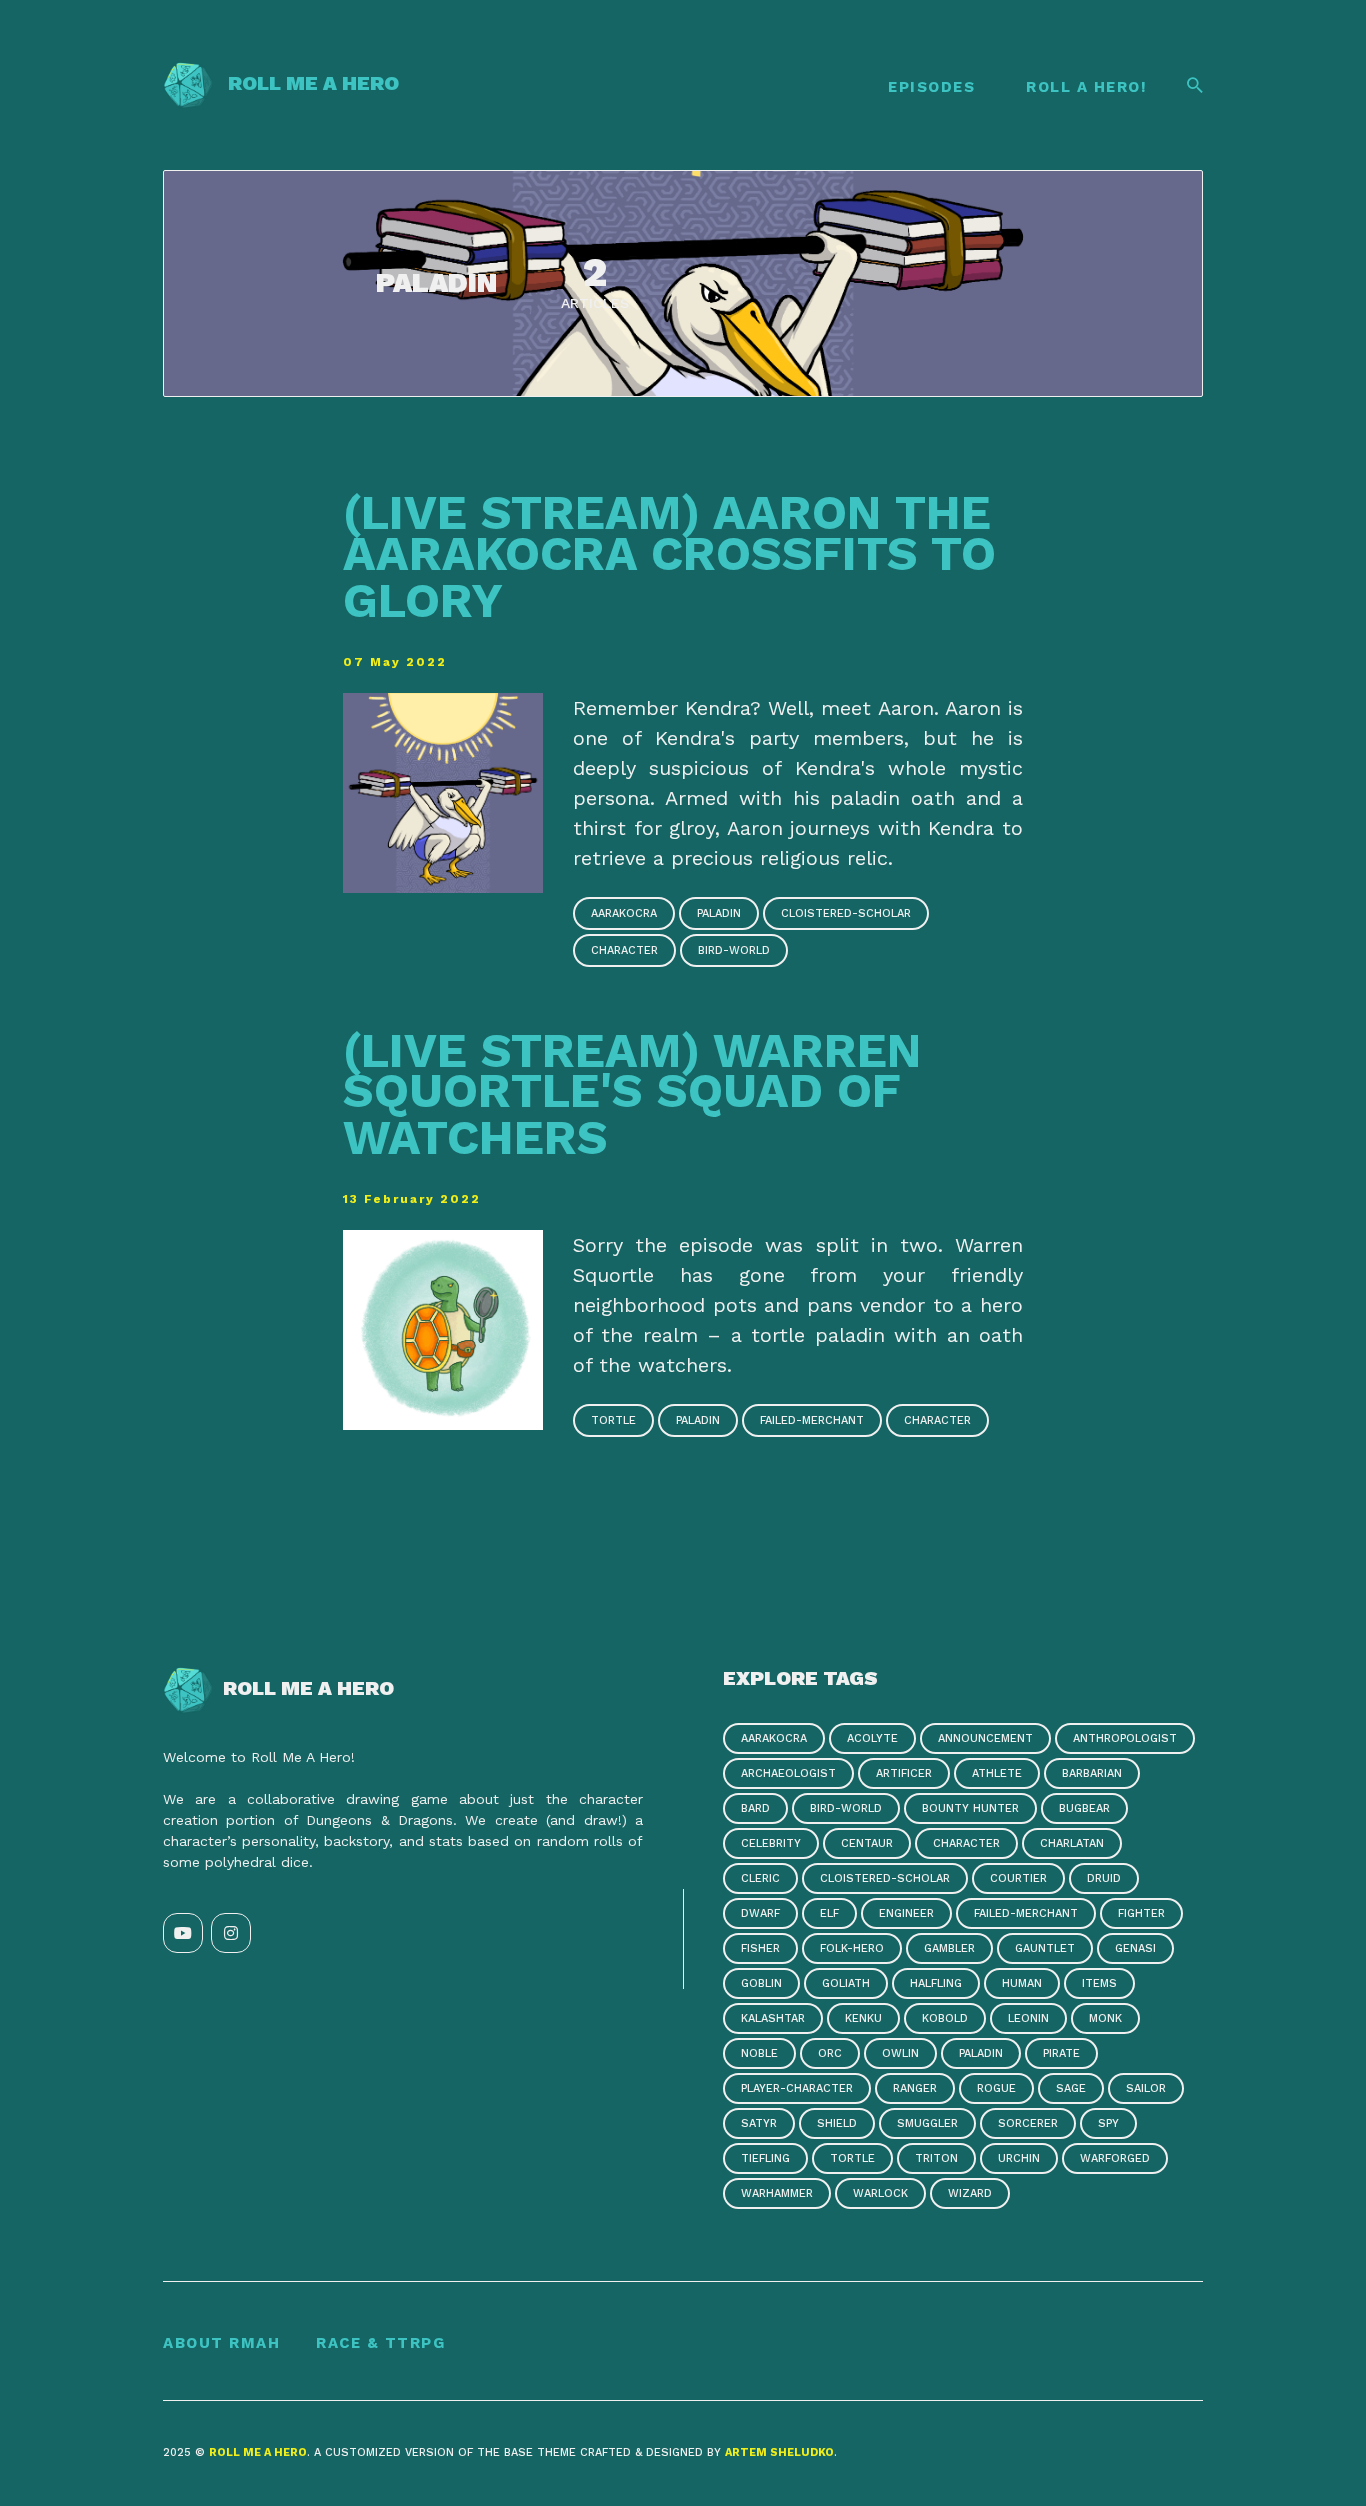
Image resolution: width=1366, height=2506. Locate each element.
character (624, 950)
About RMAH (221, 2343)
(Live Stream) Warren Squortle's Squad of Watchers (632, 1094)
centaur (867, 1843)
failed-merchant (812, 1420)
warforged (1115, 2158)
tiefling (765, 2158)
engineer (906, 1913)
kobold (945, 2018)
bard (755, 1808)
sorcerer (1028, 2123)
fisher (760, 1948)
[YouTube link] (183, 1933)
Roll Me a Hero (306, 83)
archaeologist (788, 1773)
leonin (1028, 2018)
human (1022, 1983)
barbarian (1092, 1773)
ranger (915, 2088)
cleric (760, 1878)
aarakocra (624, 913)
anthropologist (1125, 1738)
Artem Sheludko (779, 2452)
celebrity (771, 1843)
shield (837, 2123)
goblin (761, 1983)
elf (829, 1913)
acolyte (872, 1738)
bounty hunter (970, 1808)
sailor (1146, 2088)
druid (1104, 1878)
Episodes (931, 87)
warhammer (777, 2193)
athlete (997, 1773)
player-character (797, 2088)
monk (1105, 2018)
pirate (1061, 2053)
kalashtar (773, 2018)
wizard (970, 2193)
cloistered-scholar (846, 913)
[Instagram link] (231, 1933)
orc (830, 2053)
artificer (904, 1773)
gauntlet (1045, 1948)
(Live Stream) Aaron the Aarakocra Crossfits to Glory (669, 556)
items (1099, 1983)
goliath (846, 1983)
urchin (1019, 2158)
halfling (936, 1983)
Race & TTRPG (380, 2343)
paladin (719, 913)
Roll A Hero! (1086, 87)
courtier (1018, 1878)
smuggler (927, 2123)
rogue (996, 2088)
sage (1071, 2088)
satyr (759, 2123)
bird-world (734, 950)
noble (759, 2053)
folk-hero (852, 1948)
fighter (1141, 1913)
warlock (880, 2193)
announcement (985, 1738)
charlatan (1072, 1843)
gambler (949, 1948)
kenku (863, 2018)
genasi (1135, 1948)
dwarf (760, 1913)
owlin (900, 2053)
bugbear (1084, 1808)
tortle (613, 1420)
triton (936, 2158)
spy (1108, 2123)
